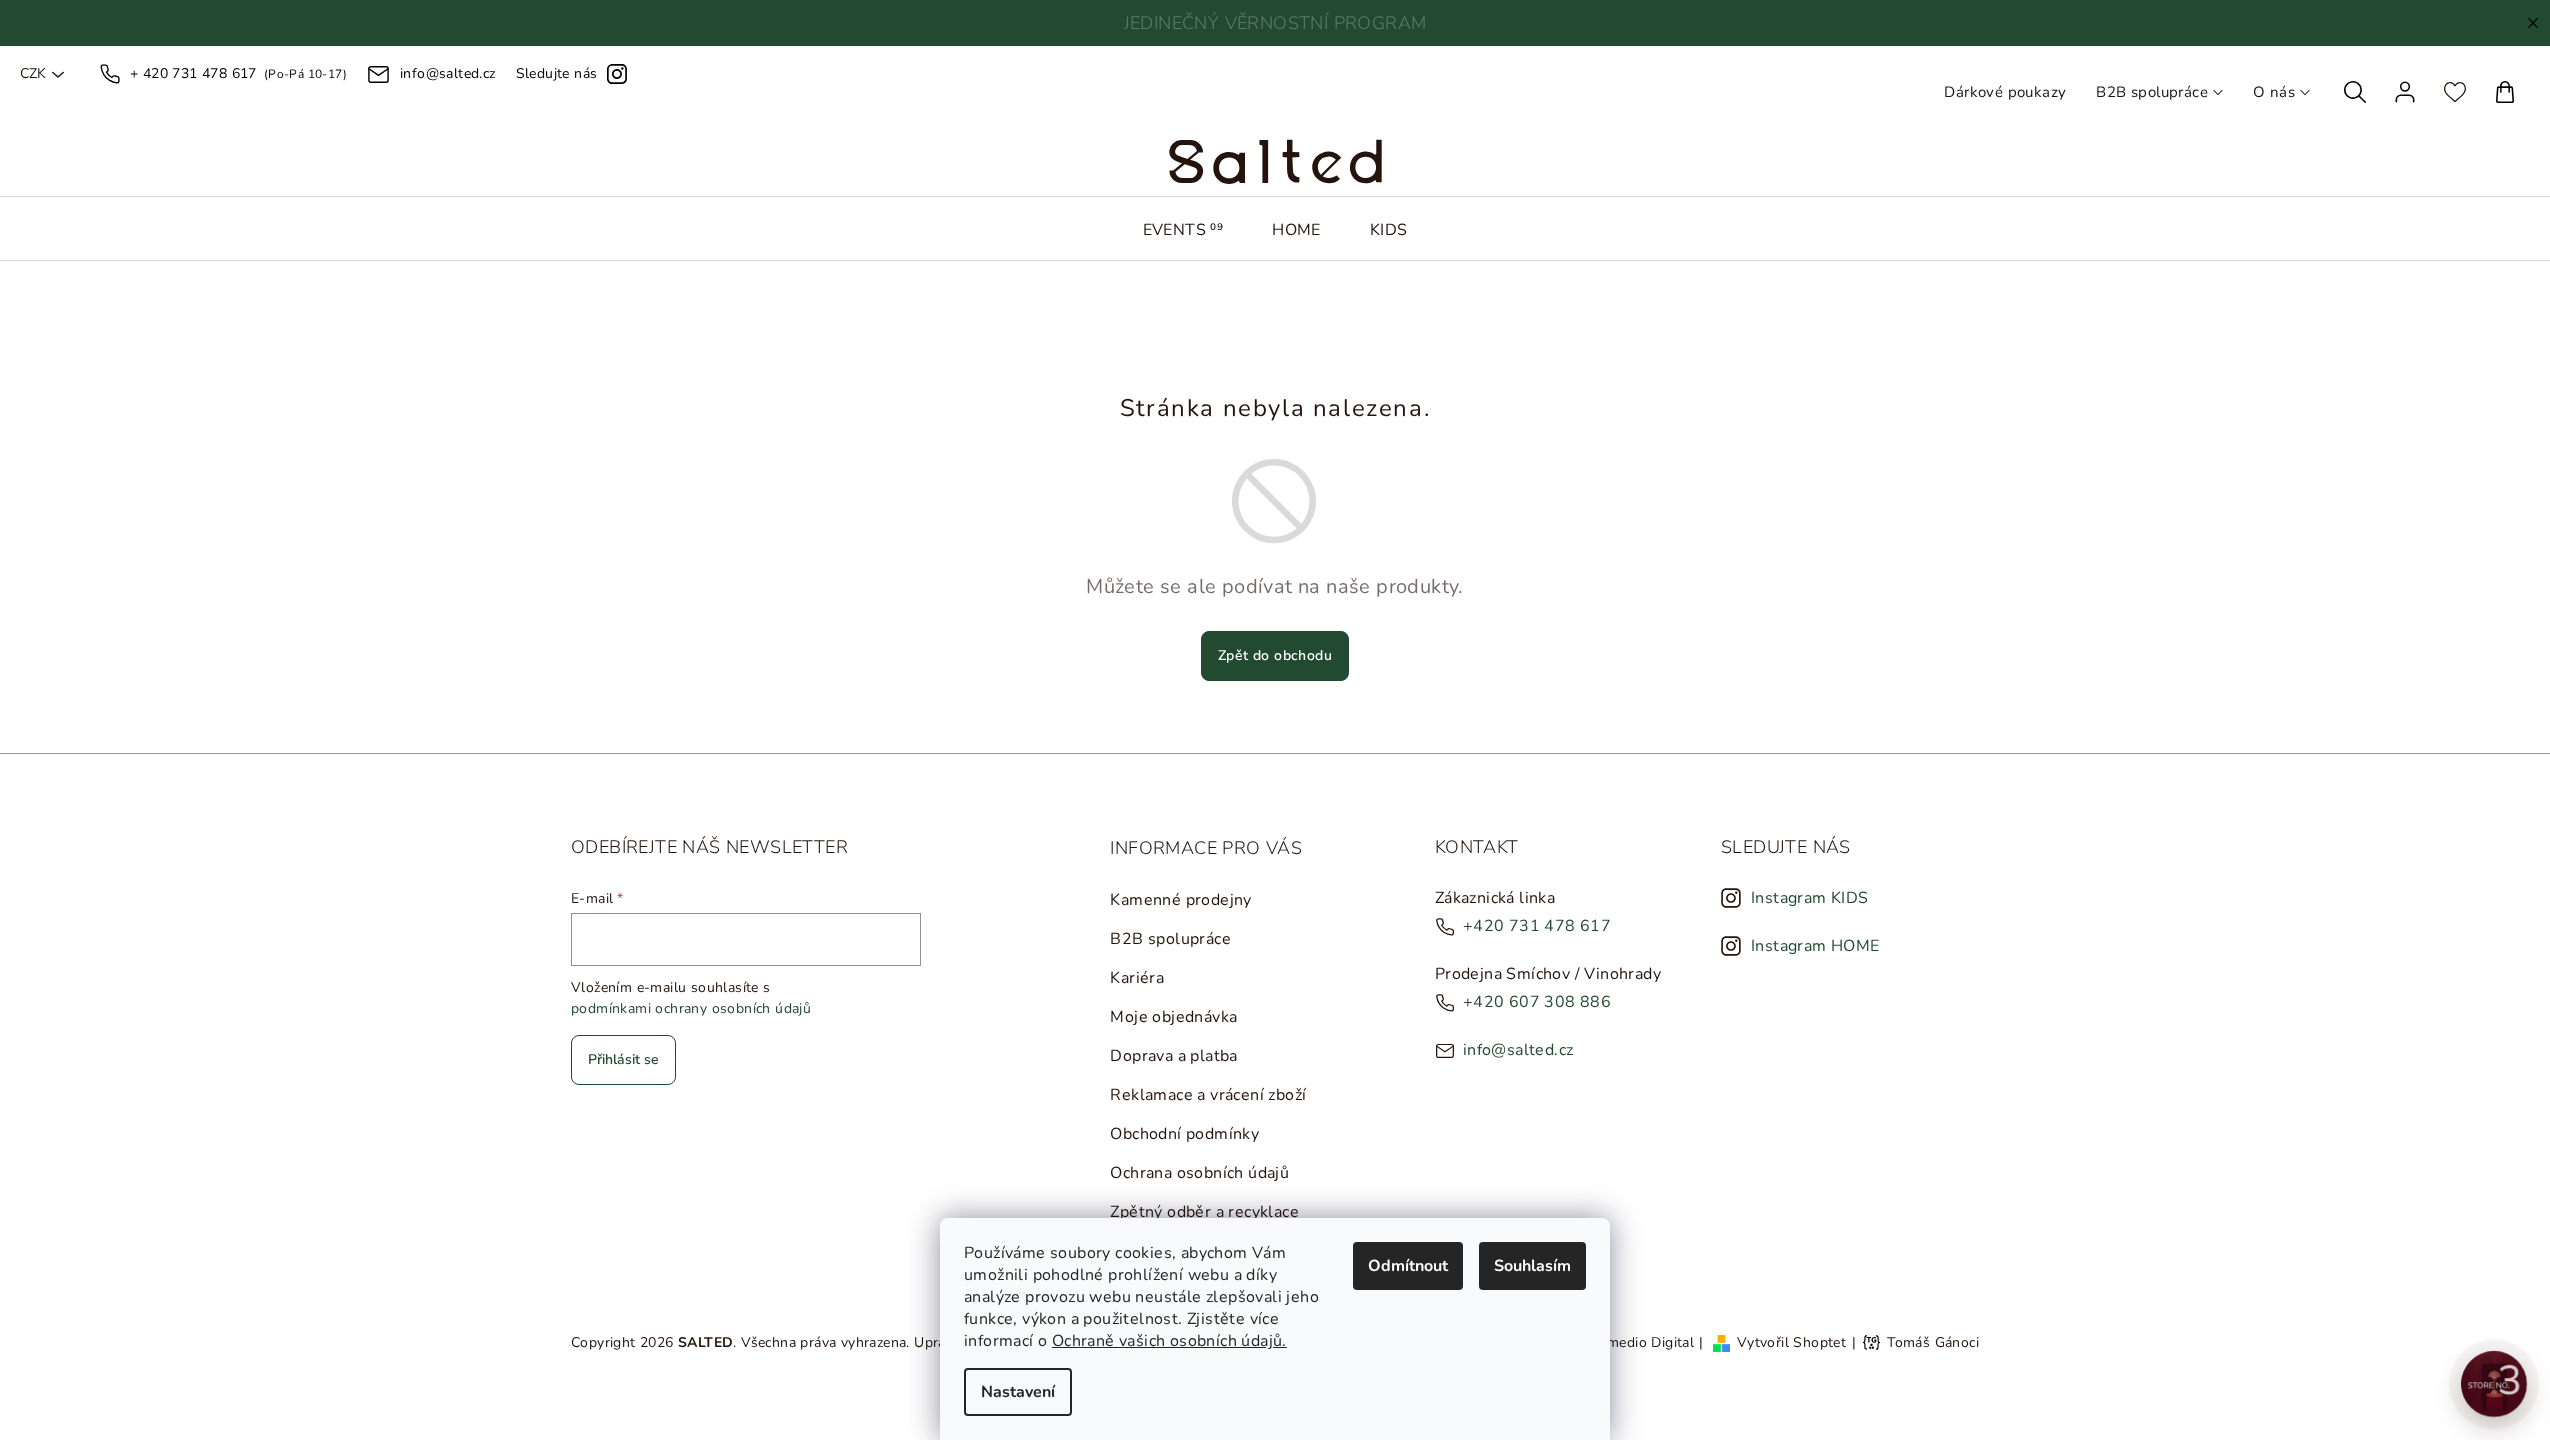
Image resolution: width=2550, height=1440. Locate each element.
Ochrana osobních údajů (1199, 1173)
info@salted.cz (1518, 1050)
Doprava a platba (1173, 1056)
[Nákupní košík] (2505, 92)
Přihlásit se (623, 1059)
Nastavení (1018, 1392)
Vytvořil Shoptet (1791, 1342)
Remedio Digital (1642, 1342)
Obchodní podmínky (1184, 1134)
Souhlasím (1532, 1266)
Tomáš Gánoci (1933, 1343)
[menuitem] (1183, 230)
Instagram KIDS (1810, 898)
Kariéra (1137, 978)
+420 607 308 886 (1537, 1002)
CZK (33, 74)
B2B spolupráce (2152, 92)
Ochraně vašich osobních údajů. (1169, 1341)
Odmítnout (1408, 1266)
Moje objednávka (1173, 1017)
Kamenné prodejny (1180, 900)
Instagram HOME (1815, 946)
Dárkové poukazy (2005, 92)
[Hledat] (2355, 92)
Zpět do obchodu (1275, 655)
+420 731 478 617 (1537, 926)
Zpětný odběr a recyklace (1204, 1212)
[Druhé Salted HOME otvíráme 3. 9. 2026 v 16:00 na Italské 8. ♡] (2494, 1384)
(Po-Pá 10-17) (238, 73)
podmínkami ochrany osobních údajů (691, 1008)
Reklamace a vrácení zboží (1208, 1095)
